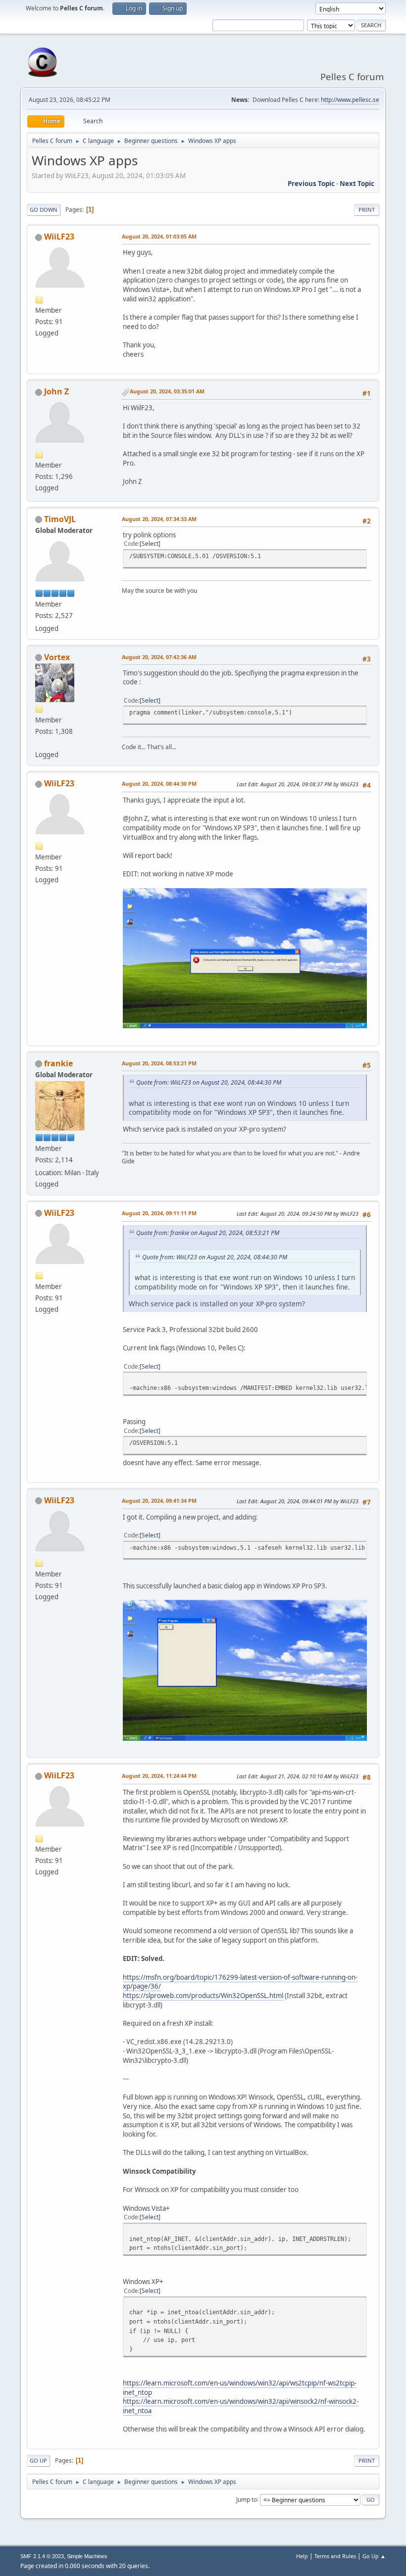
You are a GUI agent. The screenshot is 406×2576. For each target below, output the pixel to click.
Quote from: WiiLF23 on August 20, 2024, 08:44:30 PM (209, 1082)
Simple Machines (87, 2556)
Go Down (44, 210)
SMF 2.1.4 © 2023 (42, 2556)
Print (367, 210)
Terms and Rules (335, 2556)
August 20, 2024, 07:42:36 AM (159, 657)
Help (302, 2556)
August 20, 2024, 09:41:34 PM (159, 1501)
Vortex (57, 657)
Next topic (357, 184)
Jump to (247, 2499)
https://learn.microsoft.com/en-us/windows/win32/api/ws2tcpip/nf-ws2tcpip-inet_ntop (240, 2388)
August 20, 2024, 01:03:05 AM (159, 236)
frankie (58, 1063)
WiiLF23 (59, 237)
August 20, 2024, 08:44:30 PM (159, 784)
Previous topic (311, 184)
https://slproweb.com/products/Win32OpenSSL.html (203, 1996)
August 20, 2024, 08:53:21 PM (159, 1063)
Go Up (38, 2460)
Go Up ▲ (374, 2556)
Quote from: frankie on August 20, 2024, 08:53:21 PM (208, 1233)
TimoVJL (60, 519)
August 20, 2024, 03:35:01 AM (167, 391)
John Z (56, 391)
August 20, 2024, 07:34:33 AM (159, 519)
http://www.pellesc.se (350, 100)
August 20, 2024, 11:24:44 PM (159, 1776)
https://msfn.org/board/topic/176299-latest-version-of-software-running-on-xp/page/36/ (240, 1982)
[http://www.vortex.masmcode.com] (39, 743)
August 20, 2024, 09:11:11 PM (159, 1213)
